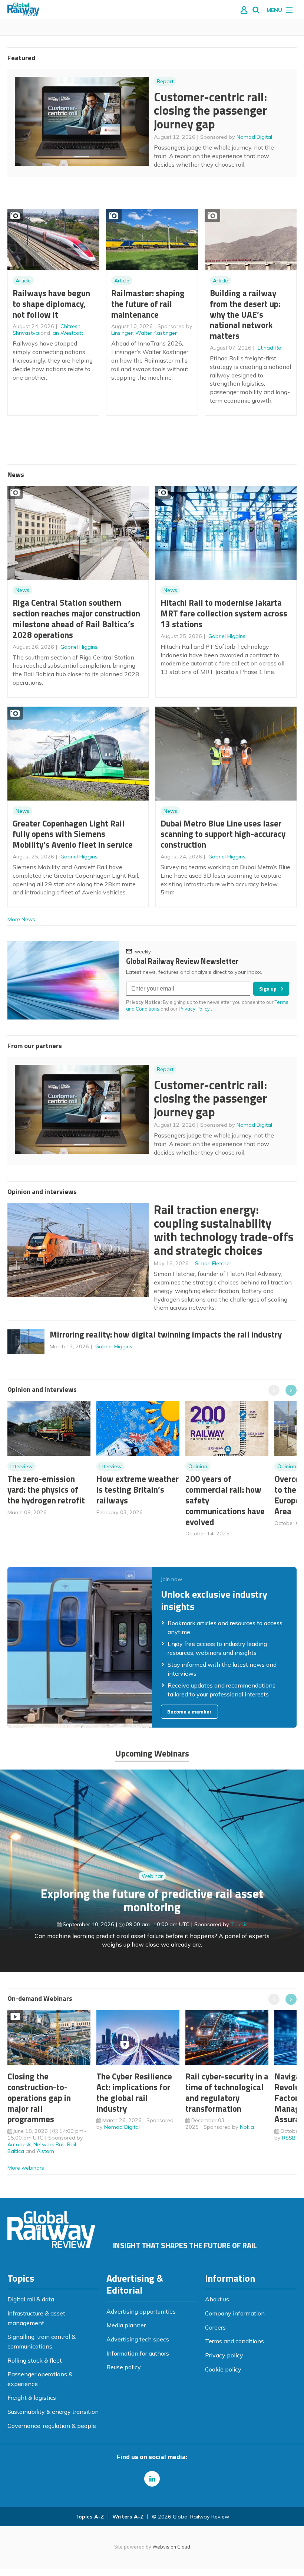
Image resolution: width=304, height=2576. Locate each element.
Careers (215, 2327)
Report (165, 81)
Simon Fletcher (213, 1263)
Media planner (126, 2325)
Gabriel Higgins (79, 647)
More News (21, 919)
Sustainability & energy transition (53, 2412)
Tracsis (239, 1924)
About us (217, 2299)
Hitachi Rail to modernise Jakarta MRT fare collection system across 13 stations (224, 613)
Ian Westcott (67, 333)
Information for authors (138, 2353)
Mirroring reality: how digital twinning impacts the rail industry (166, 1334)
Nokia (247, 2127)
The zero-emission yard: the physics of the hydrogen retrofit (46, 1490)
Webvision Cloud (171, 2547)
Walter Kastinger (156, 333)
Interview (22, 1466)
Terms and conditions (234, 2341)
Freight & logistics (32, 2397)
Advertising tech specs (138, 2339)
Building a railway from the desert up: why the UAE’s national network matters (245, 314)
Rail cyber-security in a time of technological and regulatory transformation (227, 2092)
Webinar (152, 1876)
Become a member (189, 1712)
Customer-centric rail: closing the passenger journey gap (210, 110)
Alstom (45, 2151)
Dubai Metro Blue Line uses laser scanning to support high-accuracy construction (223, 834)
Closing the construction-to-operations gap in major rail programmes (39, 2098)
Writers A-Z (128, 2517)
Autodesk (19, 2144)
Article (23, 281)
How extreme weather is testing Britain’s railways (138, 1490)
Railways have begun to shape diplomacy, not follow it (51, 304)
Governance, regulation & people (52, 2426)
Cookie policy (223, 2369)
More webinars (26, 2168)
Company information (235, 2313)
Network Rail (49, 2144)
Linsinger (122, 333)
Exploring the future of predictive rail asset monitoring (152, 1900)
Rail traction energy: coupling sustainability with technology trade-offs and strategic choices (224, 1230)
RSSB (289, 2138)
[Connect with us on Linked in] (152, 2479)
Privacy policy (224, 2355)
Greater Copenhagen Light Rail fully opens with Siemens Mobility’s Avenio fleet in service (73, 834)
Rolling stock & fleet (35, 2360)
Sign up (268, 989)
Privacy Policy (195, 1009)
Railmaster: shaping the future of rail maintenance (148, 304)
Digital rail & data (31, 2299)
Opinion (198, 1466)
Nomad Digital (254, 137)
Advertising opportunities (141, 2311)
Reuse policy (124, 2367)
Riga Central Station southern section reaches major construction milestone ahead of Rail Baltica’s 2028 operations (76, 618)
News (22, 590)
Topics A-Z (90, 2517)
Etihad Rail (271, 348)
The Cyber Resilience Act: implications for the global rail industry (134, 2092)
